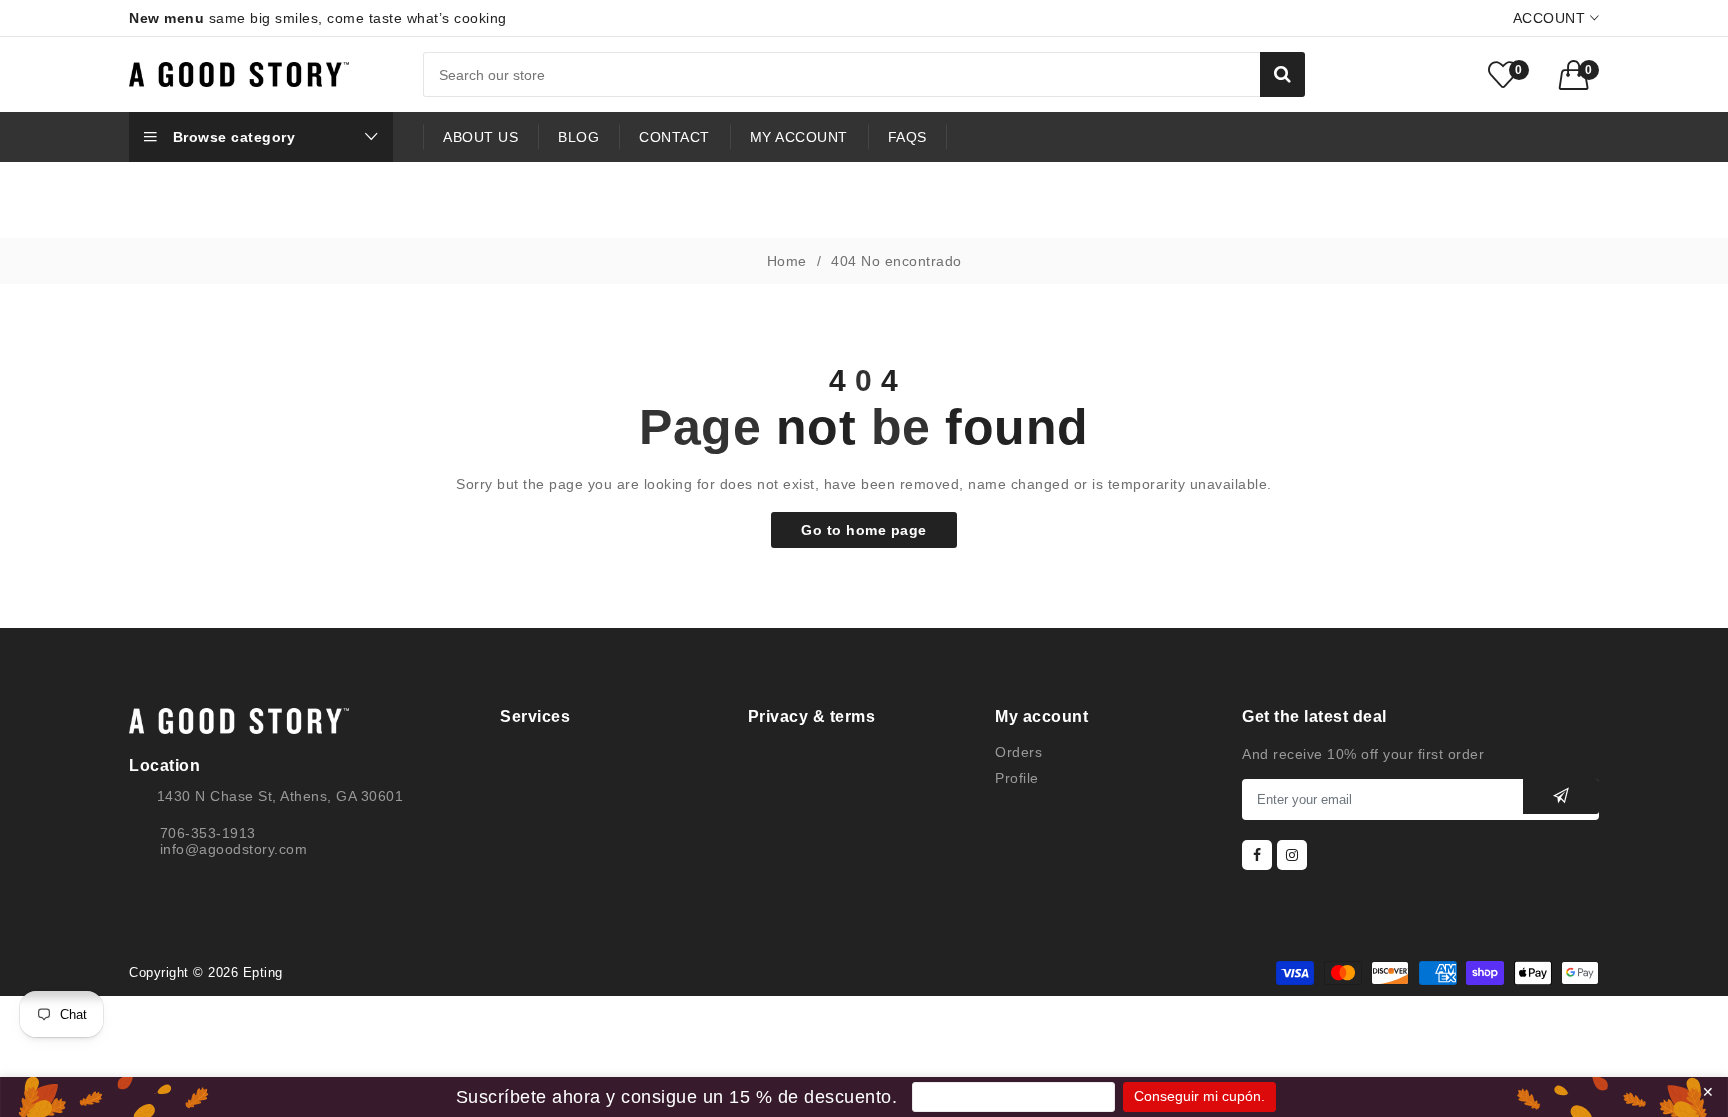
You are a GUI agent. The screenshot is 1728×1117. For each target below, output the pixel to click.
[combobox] (864, 74)
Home (787, 261)
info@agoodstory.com (234, 849)
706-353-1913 (208, 833)
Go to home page (864, 530)
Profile (1017, 778)
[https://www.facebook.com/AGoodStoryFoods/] (1257, 855)
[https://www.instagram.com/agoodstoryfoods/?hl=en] (1292, 855)
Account (1551, 18)
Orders (1018, 752)
